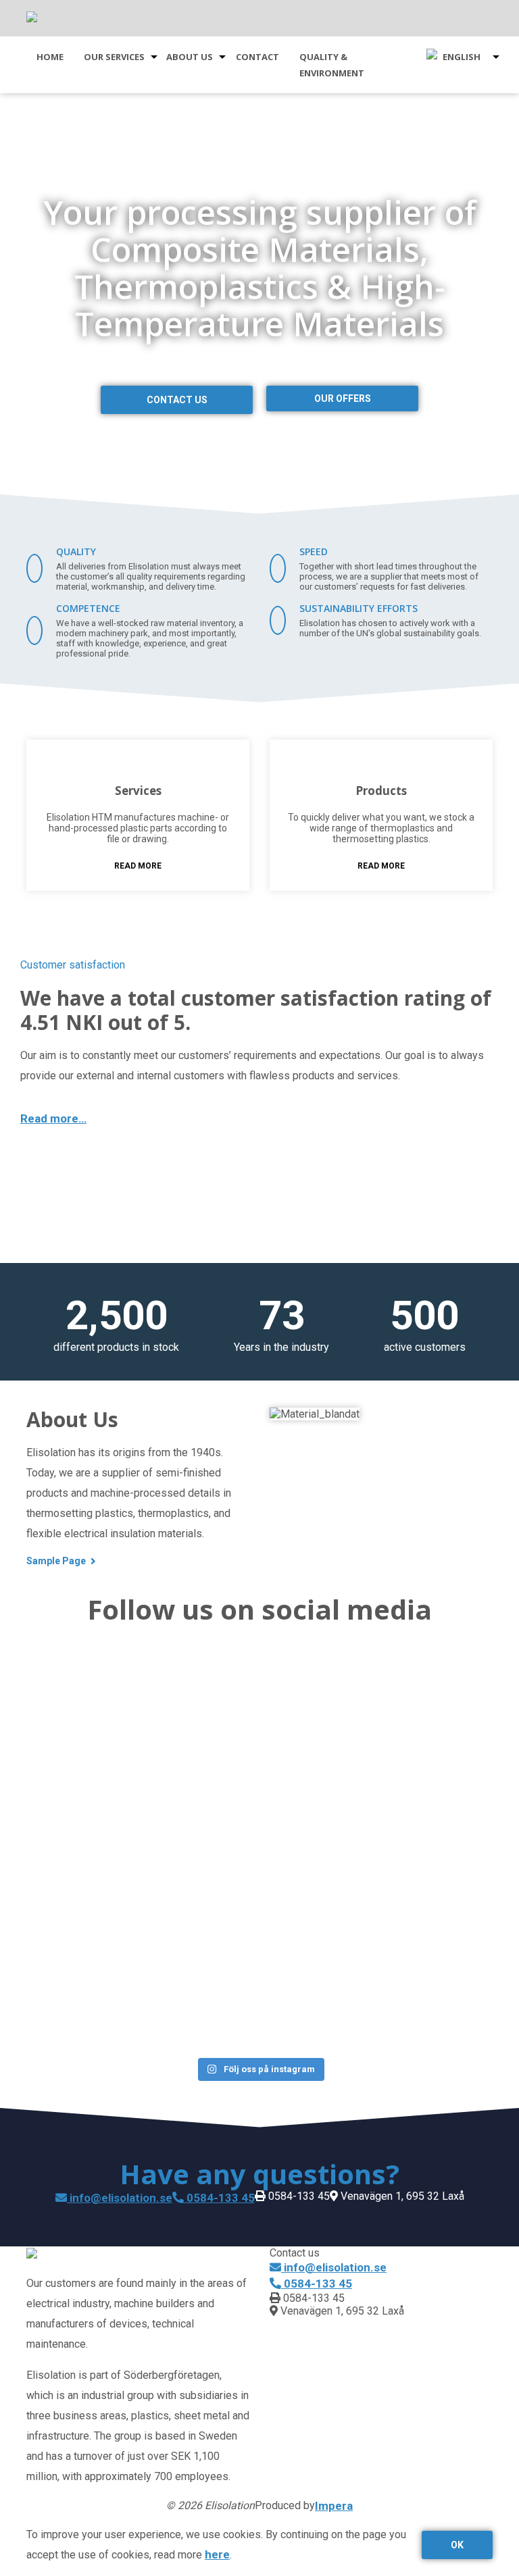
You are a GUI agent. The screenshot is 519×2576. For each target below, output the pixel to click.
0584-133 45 (219, 2198)
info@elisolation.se (120, 2198)
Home (50, 57)
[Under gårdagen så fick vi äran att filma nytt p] (391, 1709)
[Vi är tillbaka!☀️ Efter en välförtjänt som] (128, 1886)
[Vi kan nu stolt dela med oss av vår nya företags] (128, 1717)
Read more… (53, 1118)
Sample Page (56, 1561)
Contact (257, 57)
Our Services (114, 57)
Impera (334, 2506)
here (217, 2554)
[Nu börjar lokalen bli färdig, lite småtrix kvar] (128, 2022)
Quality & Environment (332, 65)
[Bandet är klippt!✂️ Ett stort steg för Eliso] (391, 1837)
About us (190, 57)
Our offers (343, 398)
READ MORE (138, 866)
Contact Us (177, 400)
